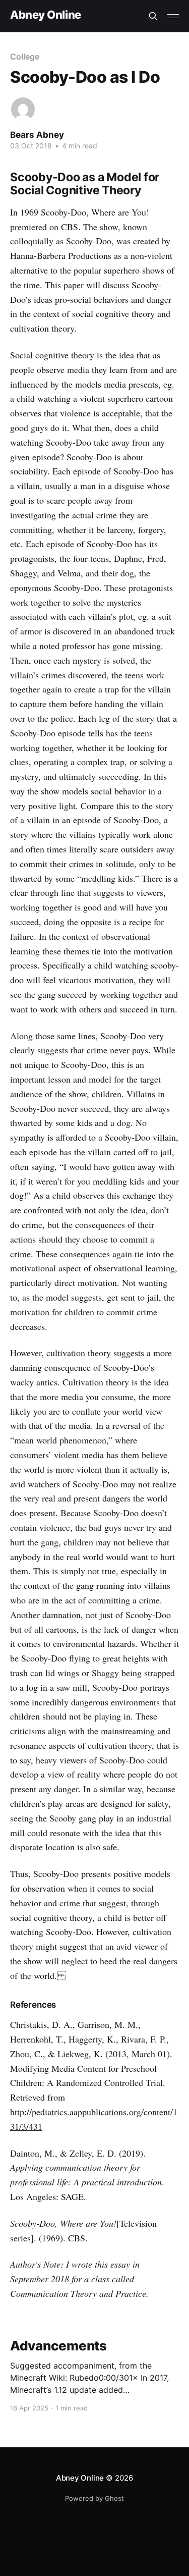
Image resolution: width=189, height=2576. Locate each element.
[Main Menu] (173, 16)
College (24, 57)
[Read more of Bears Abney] (23, 109)
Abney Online (46, 15)
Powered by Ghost (94, 2498)
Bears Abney (37, 135)
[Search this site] (153, 16)
